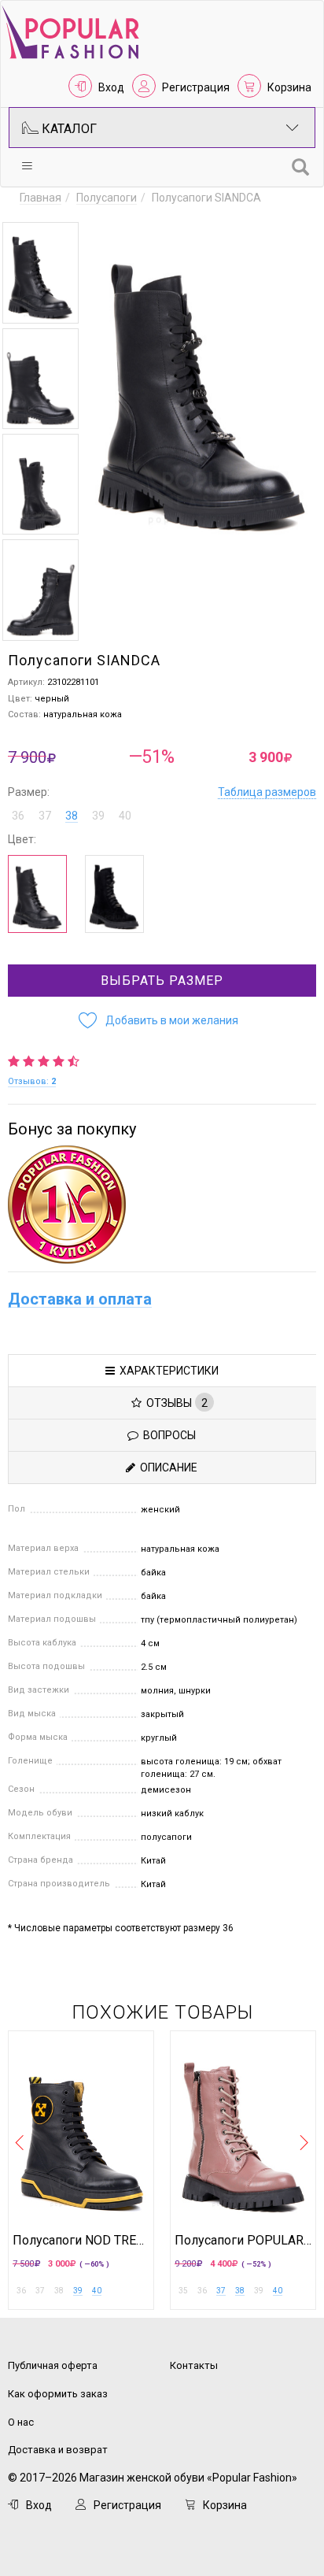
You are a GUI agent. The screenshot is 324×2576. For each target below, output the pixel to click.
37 (221, 2291)
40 (97, 2291)
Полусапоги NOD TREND (81, 2241)
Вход (111, 87)
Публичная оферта (53, 2365)
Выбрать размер (162, 981)
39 (78, 2291)
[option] (40, 273)
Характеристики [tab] (167, 1371)
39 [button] (98, 816)
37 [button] (45, 816)
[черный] (114, 894)
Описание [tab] (166, 1468)
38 (72, 816)
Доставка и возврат (58, 2450)
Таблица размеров (267, 792)
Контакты (194, 2365)
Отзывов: (32, 1081)
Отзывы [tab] (175, 1403)
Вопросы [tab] (167, 1435)
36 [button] (18, 816)
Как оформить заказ (58, 2394)
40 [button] (125, 816)
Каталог (68, 129)
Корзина (289, 87)
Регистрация (196, 87)
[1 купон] (162, 1205)
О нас (21, 2422)
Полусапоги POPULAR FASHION (243, 2241)
